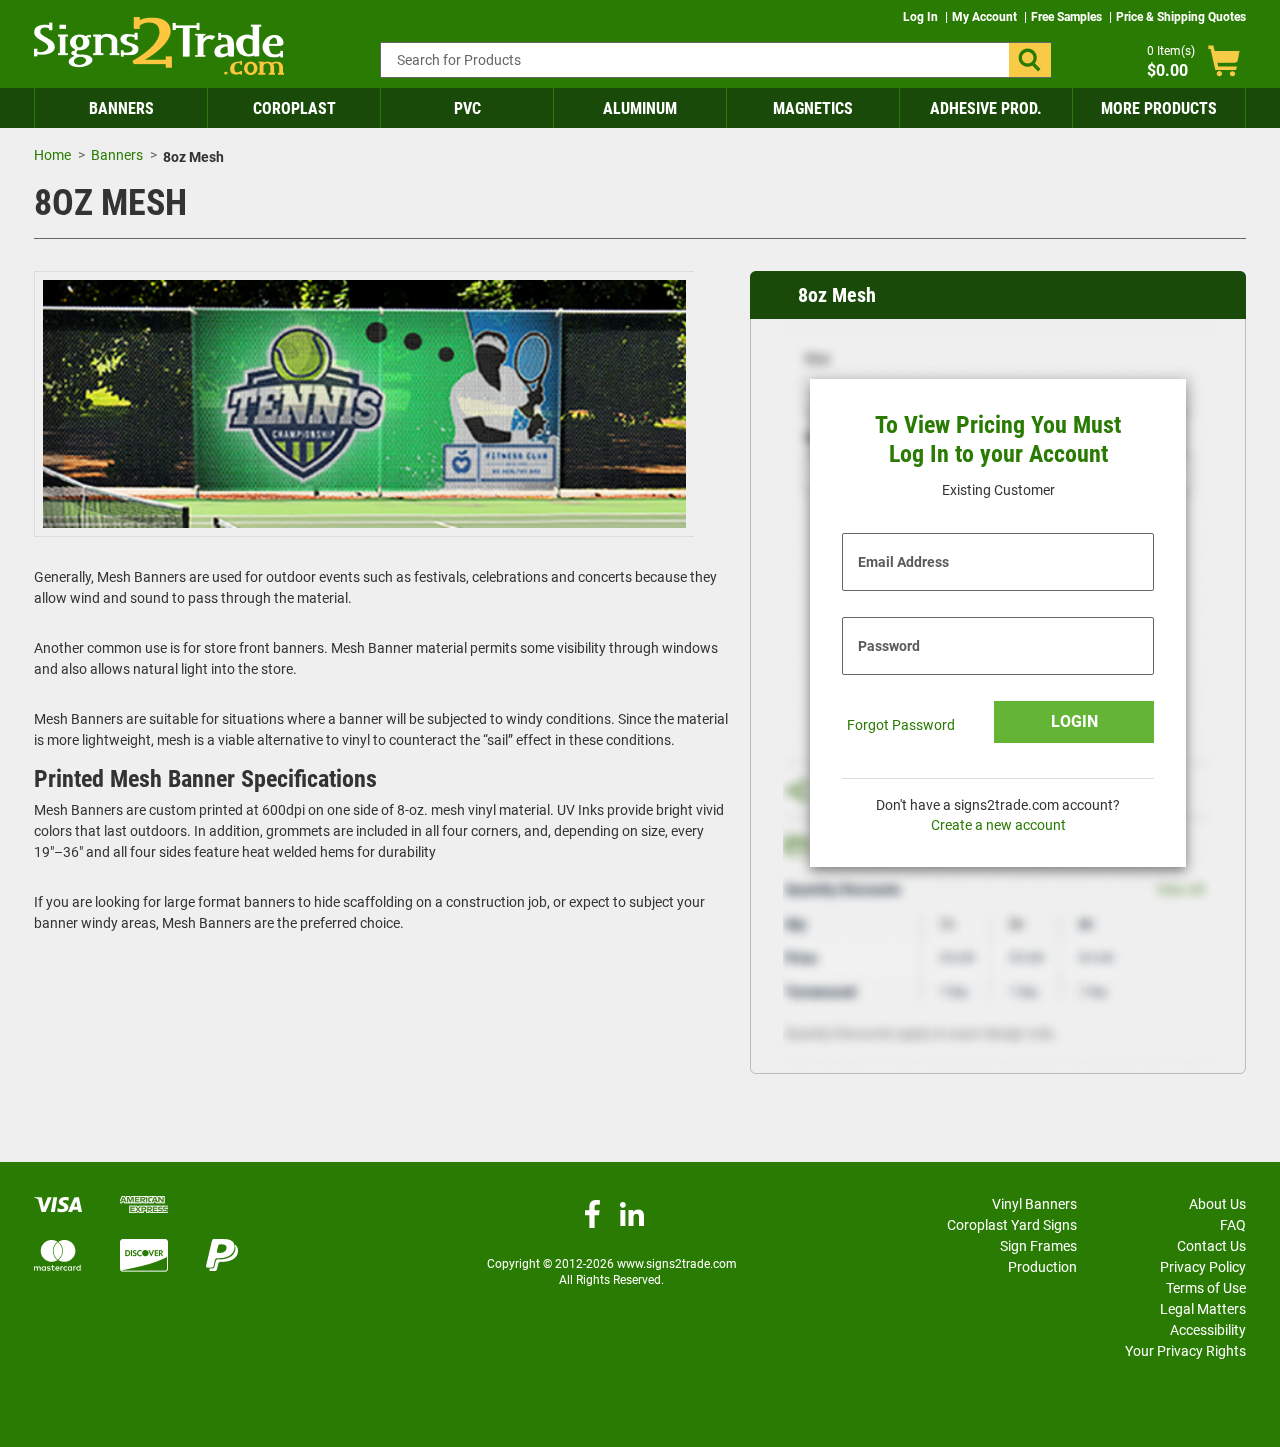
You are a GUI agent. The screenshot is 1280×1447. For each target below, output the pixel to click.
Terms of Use (1206, 1288)
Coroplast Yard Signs (1012, 1225)
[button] (1030, 60)
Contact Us (1211, 1246)
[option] (364, 407)
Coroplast (294, 108)
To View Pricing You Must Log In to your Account (998, 439)
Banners (121, 108)
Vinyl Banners (1034, 1204)
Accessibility (1208, 1330)
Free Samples (1068, 17)
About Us (1217, 1204)
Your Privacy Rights (1185, 1351)
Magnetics (813, 108)
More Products (1159, 108)
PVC (467, 108)
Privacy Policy (1203, 1267)
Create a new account (998, 825)
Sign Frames (1038, 1246)
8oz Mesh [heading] (837, 295)
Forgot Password (901, 725)
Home (52, 155)
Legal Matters (1203, 1309)
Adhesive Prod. (986, 108)
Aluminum (640, 108)
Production (1042, 1267)
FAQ (1233, 1225)
